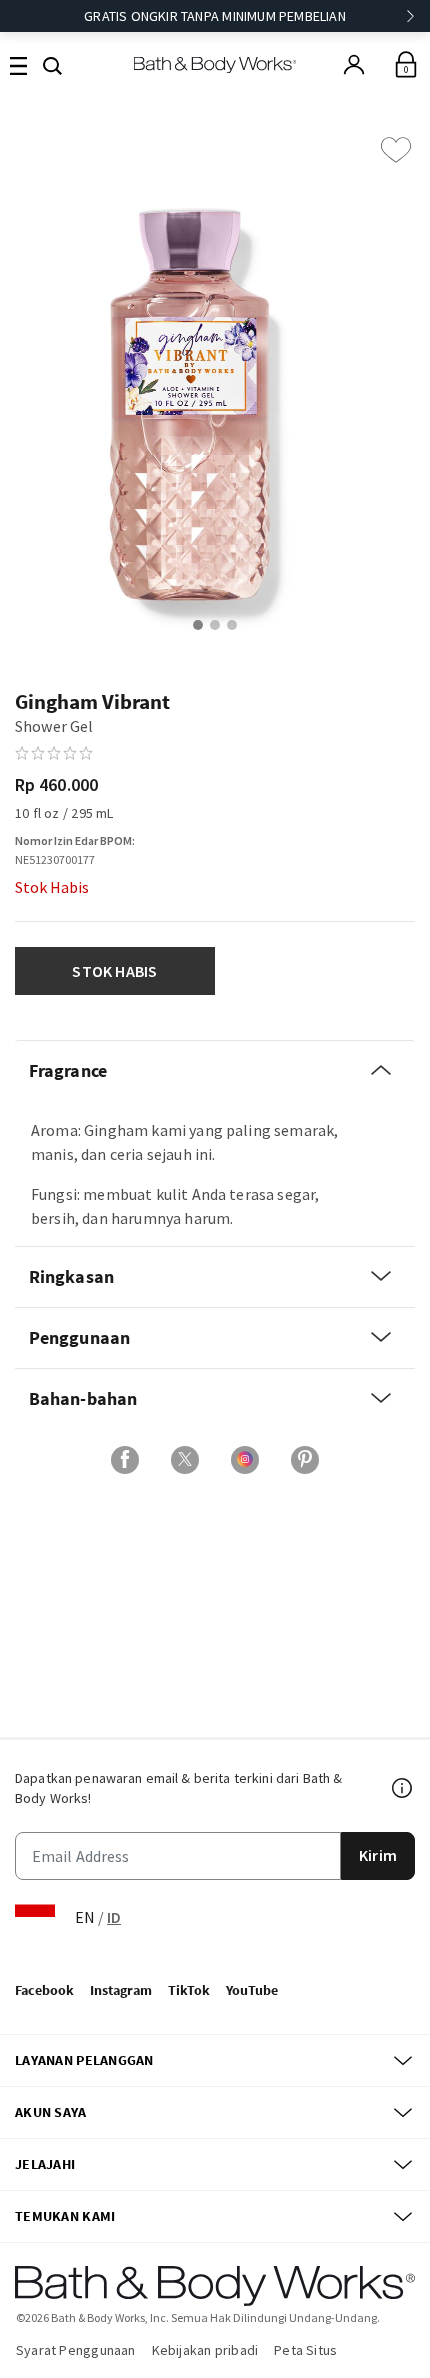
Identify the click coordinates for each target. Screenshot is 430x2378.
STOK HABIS (114, 971)
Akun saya (51, 2112)
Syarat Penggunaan (76, 2350)
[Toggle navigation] (18, 64)
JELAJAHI (45, 2164)
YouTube (252, 1990)
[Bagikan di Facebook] (125, 1460)
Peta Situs (305, 2350)
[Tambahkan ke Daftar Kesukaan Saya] (396, 150)
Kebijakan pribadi (205, 2350)
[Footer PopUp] (403, 1788)
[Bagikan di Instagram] (245, 1460)
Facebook (44, 1990)
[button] (52, 64)
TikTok (189, 1990)
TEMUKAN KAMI (65, 2216)
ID (114, 1917)
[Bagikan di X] (185, 1460)
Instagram (121, 1990)
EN (85, 1917)
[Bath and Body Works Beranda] (215, 64)
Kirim (378, 1855)
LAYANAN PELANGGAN (84, 2060)
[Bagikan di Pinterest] (305, 1460)
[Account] (354, 65)
